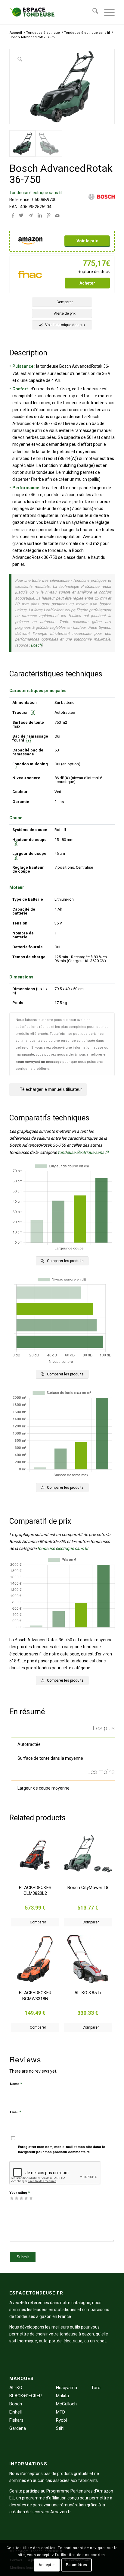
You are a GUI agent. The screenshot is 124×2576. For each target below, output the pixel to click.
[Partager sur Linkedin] (40, 215)
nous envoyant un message (39, 1062)
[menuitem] (92, 12)
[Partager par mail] (57, 215)
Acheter (87, 283)
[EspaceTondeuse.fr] (51, 12)
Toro (96, 2388)
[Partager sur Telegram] (31, 215)
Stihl (60, 2428)
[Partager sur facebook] (13, 215)
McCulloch (66, 2404)
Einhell (15, 2412)
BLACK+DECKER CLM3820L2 (35, 1891)
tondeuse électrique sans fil (83, 1152)
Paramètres (77, 2565)
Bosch (36, 645)
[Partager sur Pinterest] (48, 215)
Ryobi (61, 2420)
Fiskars (16, 2420)
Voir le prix (87, 241)
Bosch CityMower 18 (88, 1888)
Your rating (20, 2192)
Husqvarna (67, 2388)
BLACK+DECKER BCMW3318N (35, 1996)
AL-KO (16, 2388)
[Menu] (106, 12)
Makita (62, 2396)
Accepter (47, 2565)
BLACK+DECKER (26, 2396)
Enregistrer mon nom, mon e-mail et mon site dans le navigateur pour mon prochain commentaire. (62, 2149)
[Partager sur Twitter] (21, 215)
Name (16, 2084)
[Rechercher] (92, 12)
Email (15, 2112)
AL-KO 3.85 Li (88, 1993)
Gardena (18, 2428)
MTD (60, 2412)
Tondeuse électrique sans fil (36, 193)
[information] (32, 712)
